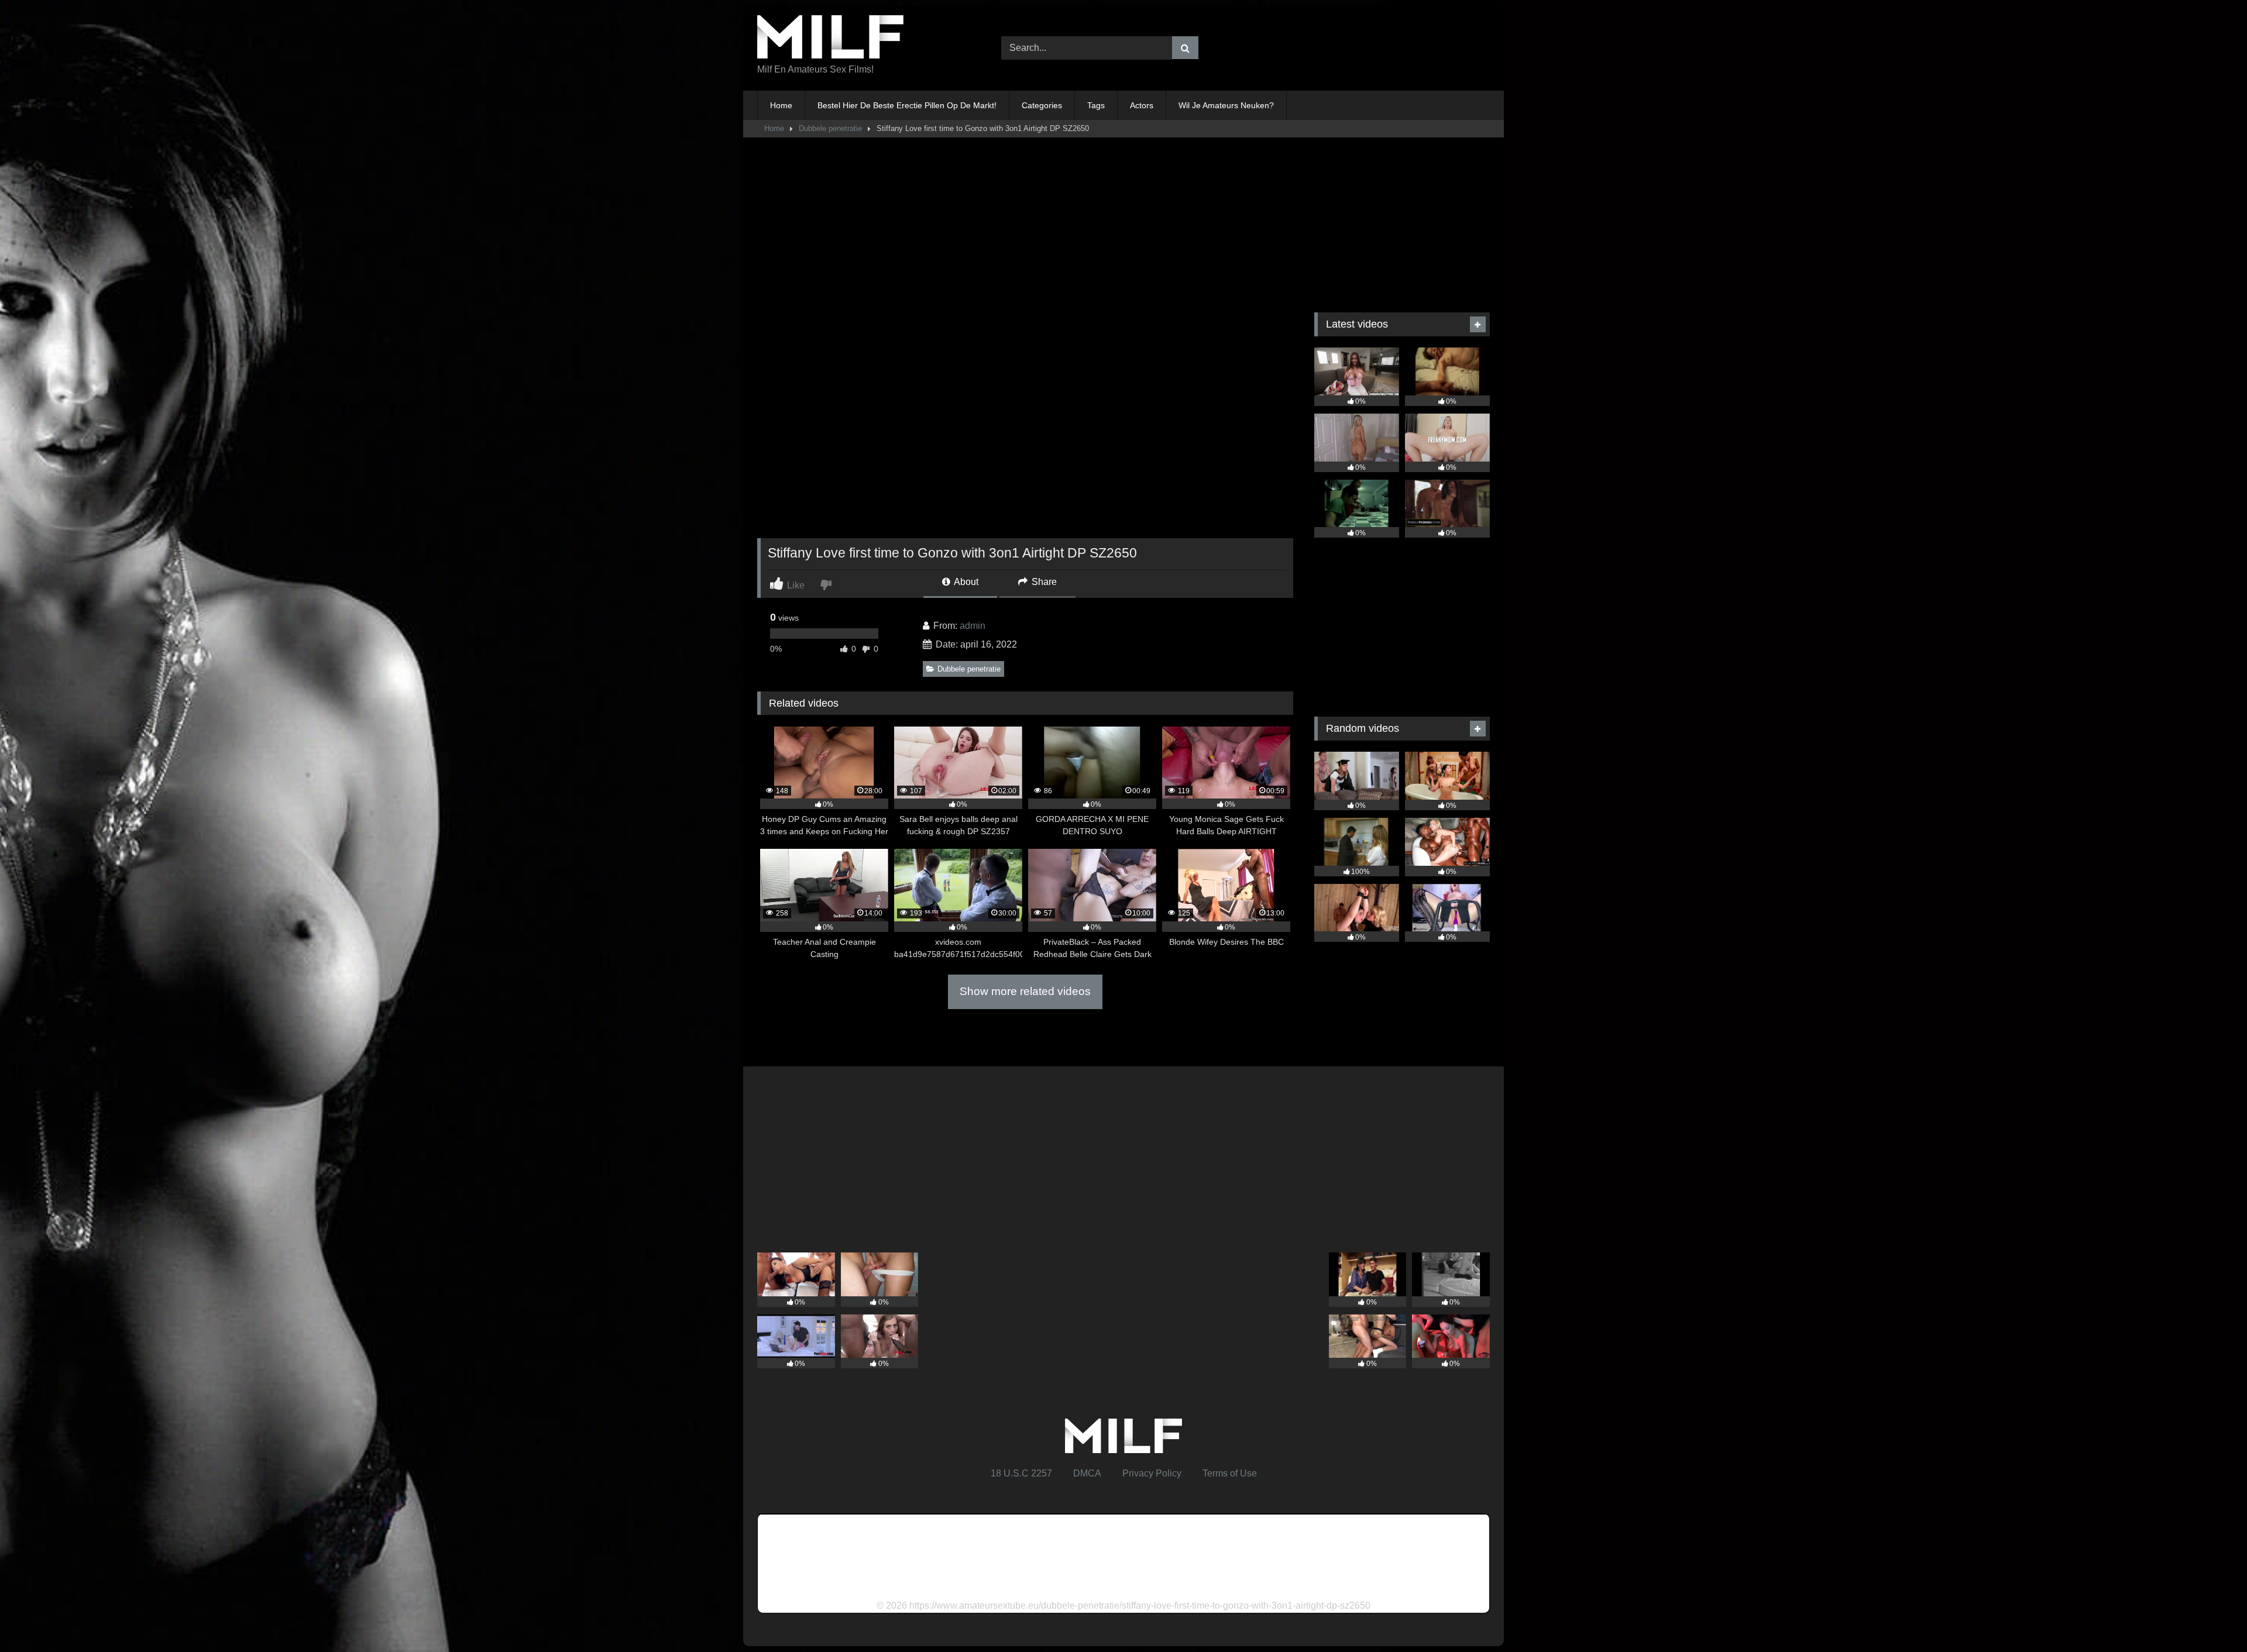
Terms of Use (1230, 1473)
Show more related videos (1025, 991)
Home (781, 105)
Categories (1042, 105)
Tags (1096, 105)
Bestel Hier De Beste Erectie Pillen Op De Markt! (907, 105)
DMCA (1087, 1473)
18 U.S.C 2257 (1021, 1473)
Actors (1142, 105)
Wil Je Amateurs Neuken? (1226, 105)
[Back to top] (2211, 1617)
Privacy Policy (1152, 1473)
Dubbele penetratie (830, 128)
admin (973, 626)
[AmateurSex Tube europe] (830, 39)
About (965, 582)
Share (1043, 582)
